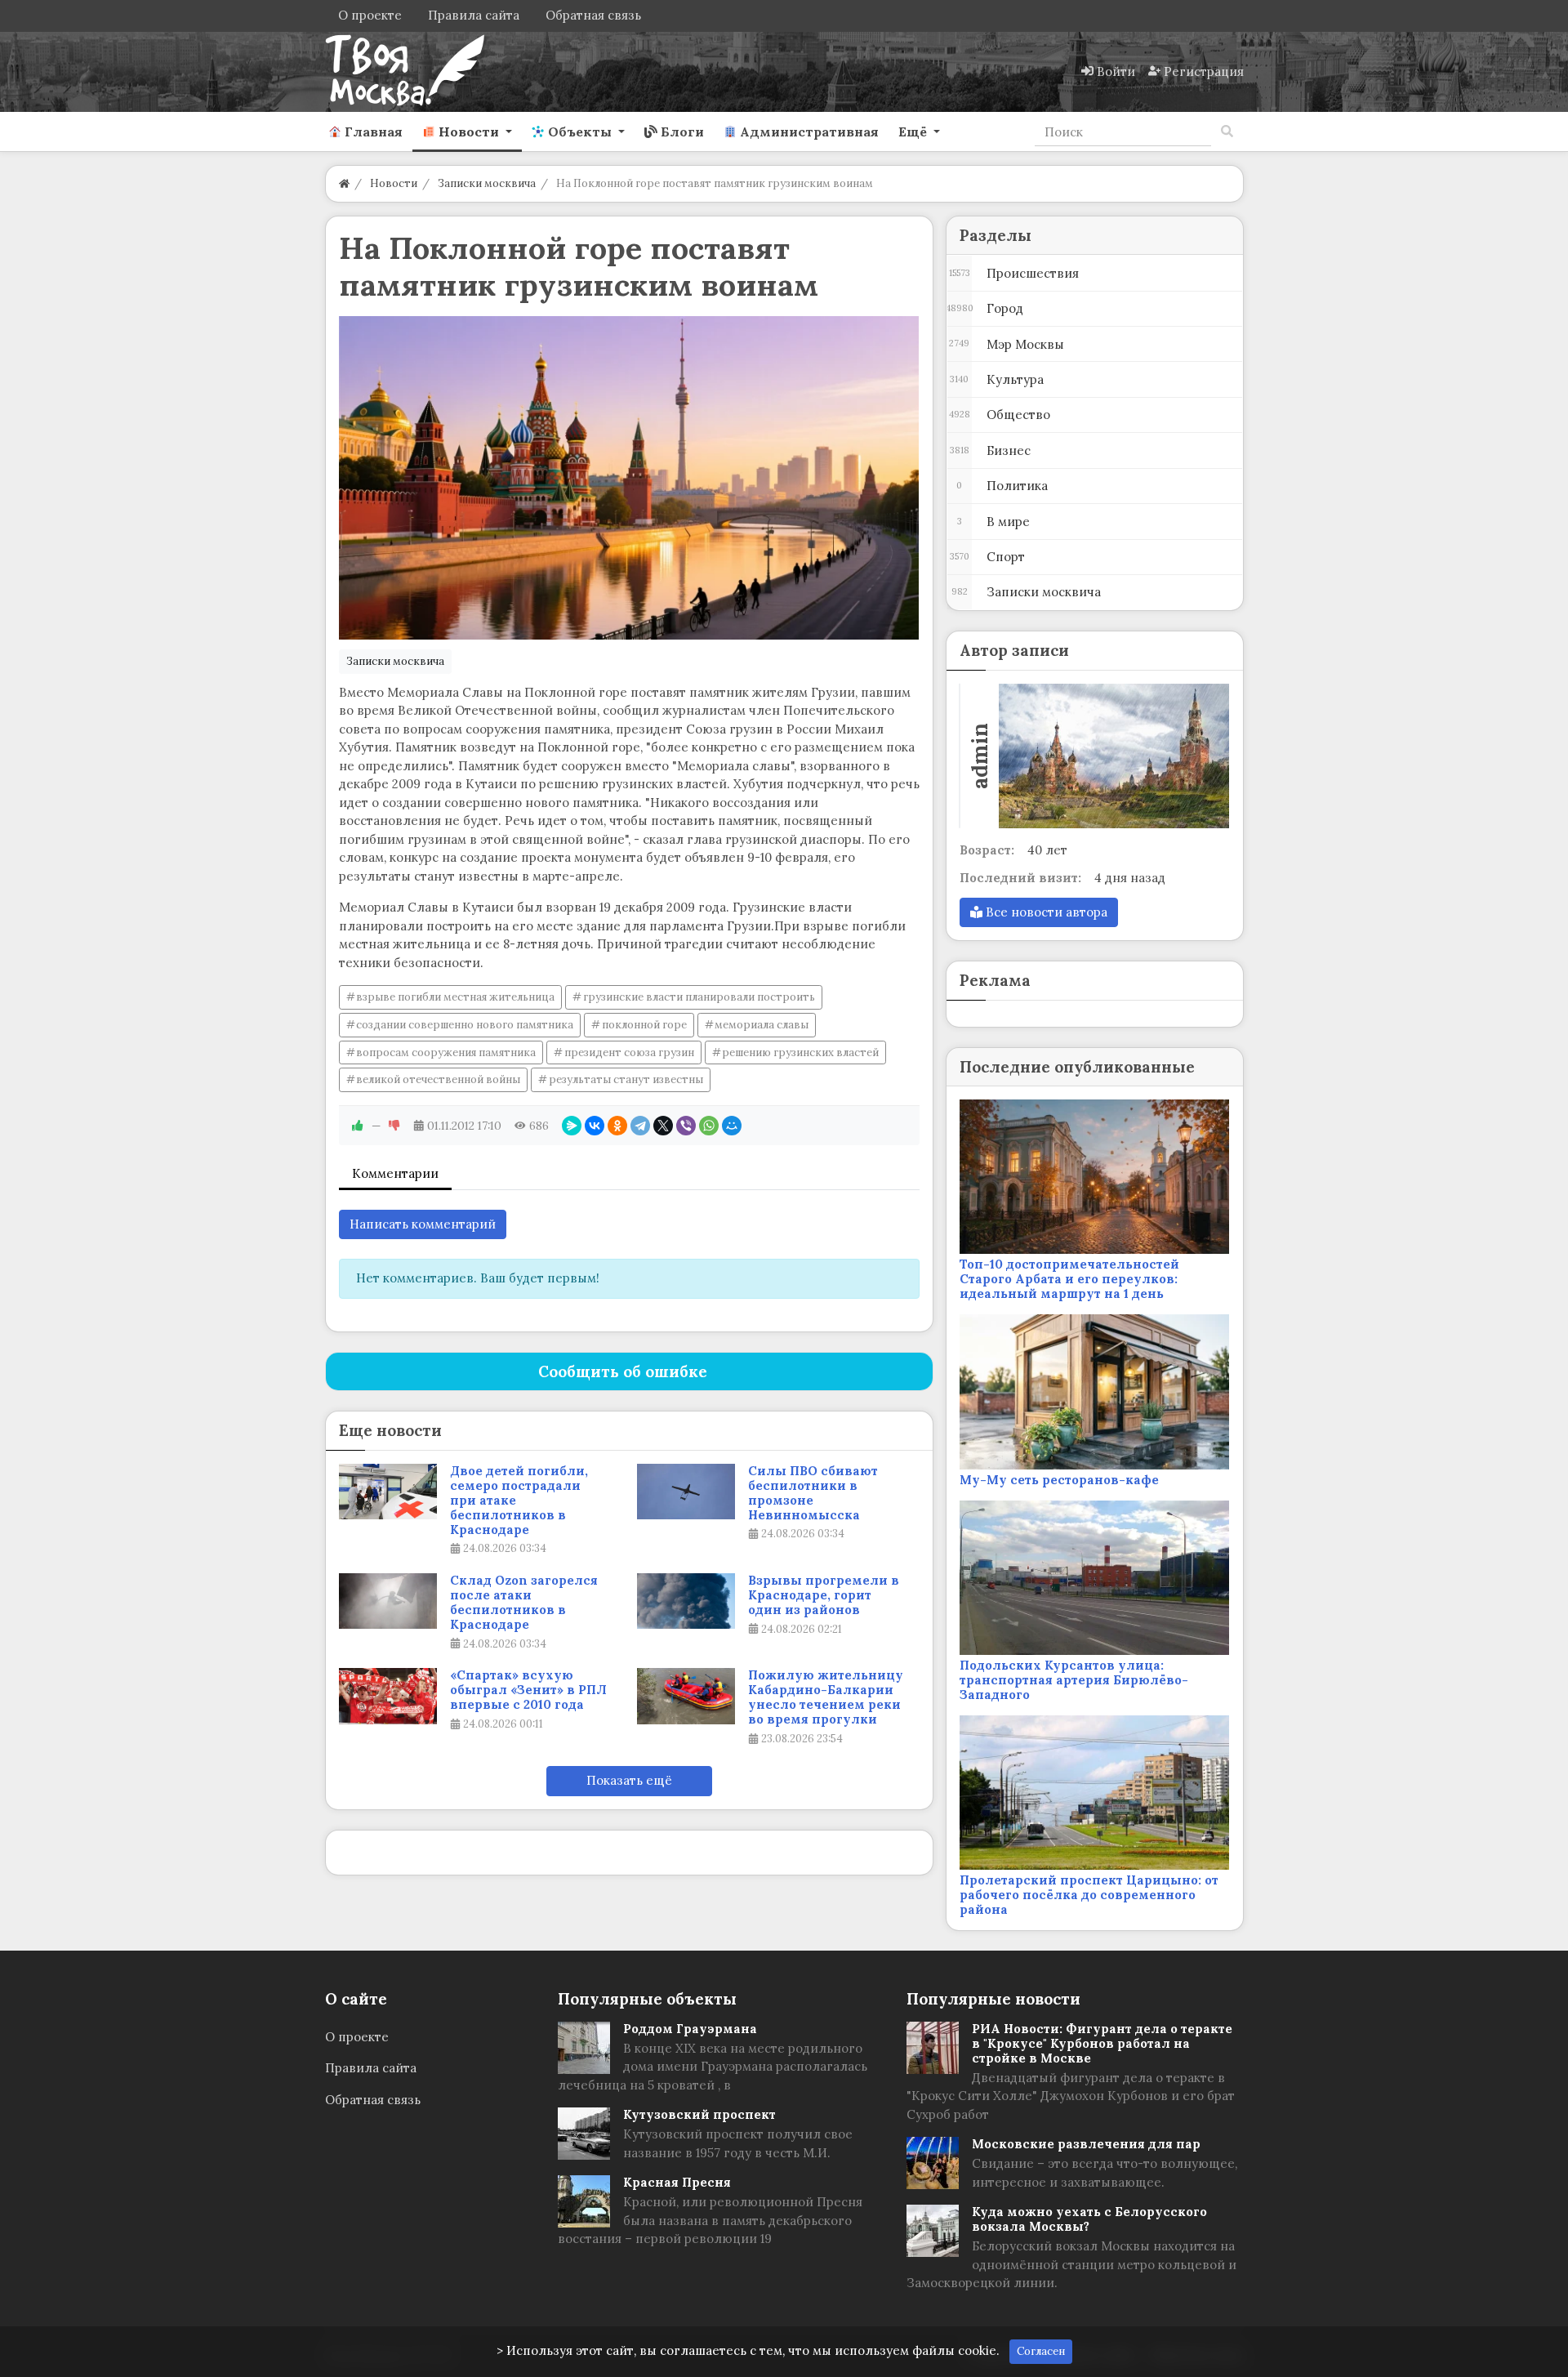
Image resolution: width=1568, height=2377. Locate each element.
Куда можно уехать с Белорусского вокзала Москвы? (1089, 2219)
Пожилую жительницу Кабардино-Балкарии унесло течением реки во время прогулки (826, 1697)
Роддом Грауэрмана (690, 2029)
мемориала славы (762, 1025)
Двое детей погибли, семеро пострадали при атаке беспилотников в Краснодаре (519, 1501)
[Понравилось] (358, 1126)
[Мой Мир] (732, 1126)
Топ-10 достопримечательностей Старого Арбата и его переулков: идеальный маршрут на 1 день (1069, 1279)
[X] (663, 1126)
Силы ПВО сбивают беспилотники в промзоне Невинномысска (813, 1493)
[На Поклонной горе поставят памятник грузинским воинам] (629, 478)
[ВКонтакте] (595, 1126)
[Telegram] (640, 1126)
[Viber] (686, 1126)
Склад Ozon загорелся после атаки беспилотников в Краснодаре (524, 1603)
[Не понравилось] (394, 1126)
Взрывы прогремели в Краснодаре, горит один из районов (824, 1595)
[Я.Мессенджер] (572, 1126)
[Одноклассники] (617, 1126)
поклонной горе (644, 1025)
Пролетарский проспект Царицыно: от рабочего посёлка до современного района (1089, 1895)
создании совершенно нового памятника (465, 1025)
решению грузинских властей (800, 1052)
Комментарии (395, 1173)
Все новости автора (1045, 912)
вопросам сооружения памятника (446, 1052)
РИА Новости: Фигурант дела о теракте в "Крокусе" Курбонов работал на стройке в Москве (1102, 2043)
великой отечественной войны (438, 1079)
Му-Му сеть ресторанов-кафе (1059, 1480)
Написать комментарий (423, 1224)
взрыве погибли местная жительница (455, 997)
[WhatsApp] (709, 1126)
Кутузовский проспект (699, 2114)
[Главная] (344, 183)
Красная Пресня (677, 2182)
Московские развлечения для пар (1086, 2144)
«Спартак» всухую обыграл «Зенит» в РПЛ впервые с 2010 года (528, 1690)
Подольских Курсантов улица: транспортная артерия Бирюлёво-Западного (1074, 1680)
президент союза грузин (629, 1052)
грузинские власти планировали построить (699, 997)
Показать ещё (629, 1780)
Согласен (1041, 2351)
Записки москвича (395, 661)
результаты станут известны (626, 1079)
